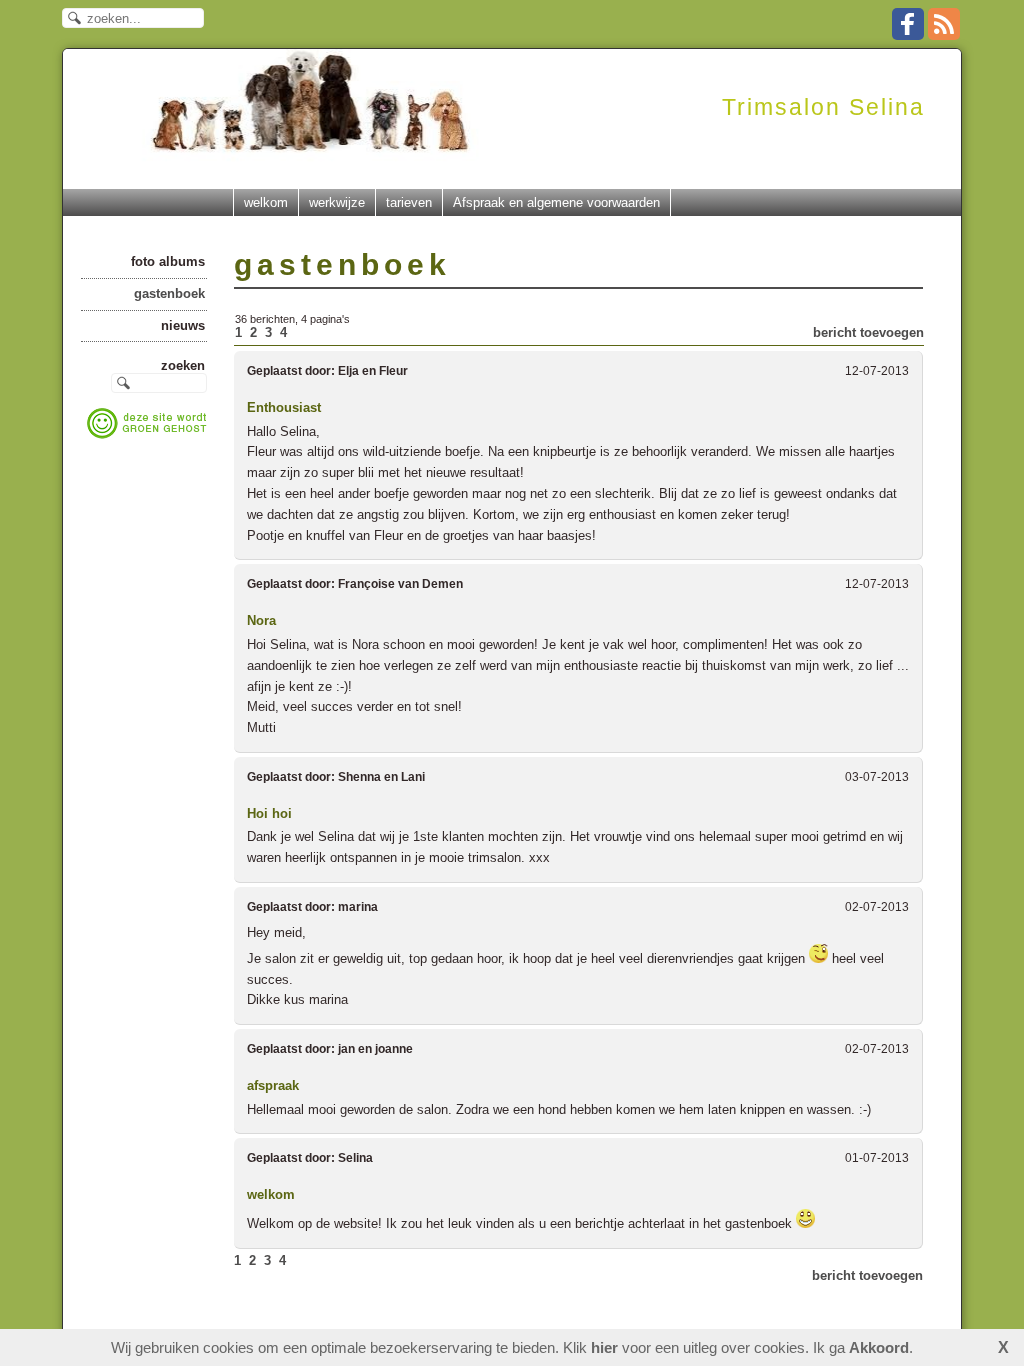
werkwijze (337, 202)
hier (604, 1347)
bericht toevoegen (868, 332)
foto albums (168, 261)
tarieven (409, 202)
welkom (266, 202)
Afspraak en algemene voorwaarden (556, 202)
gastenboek (169, 293)
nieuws (183, 325)
